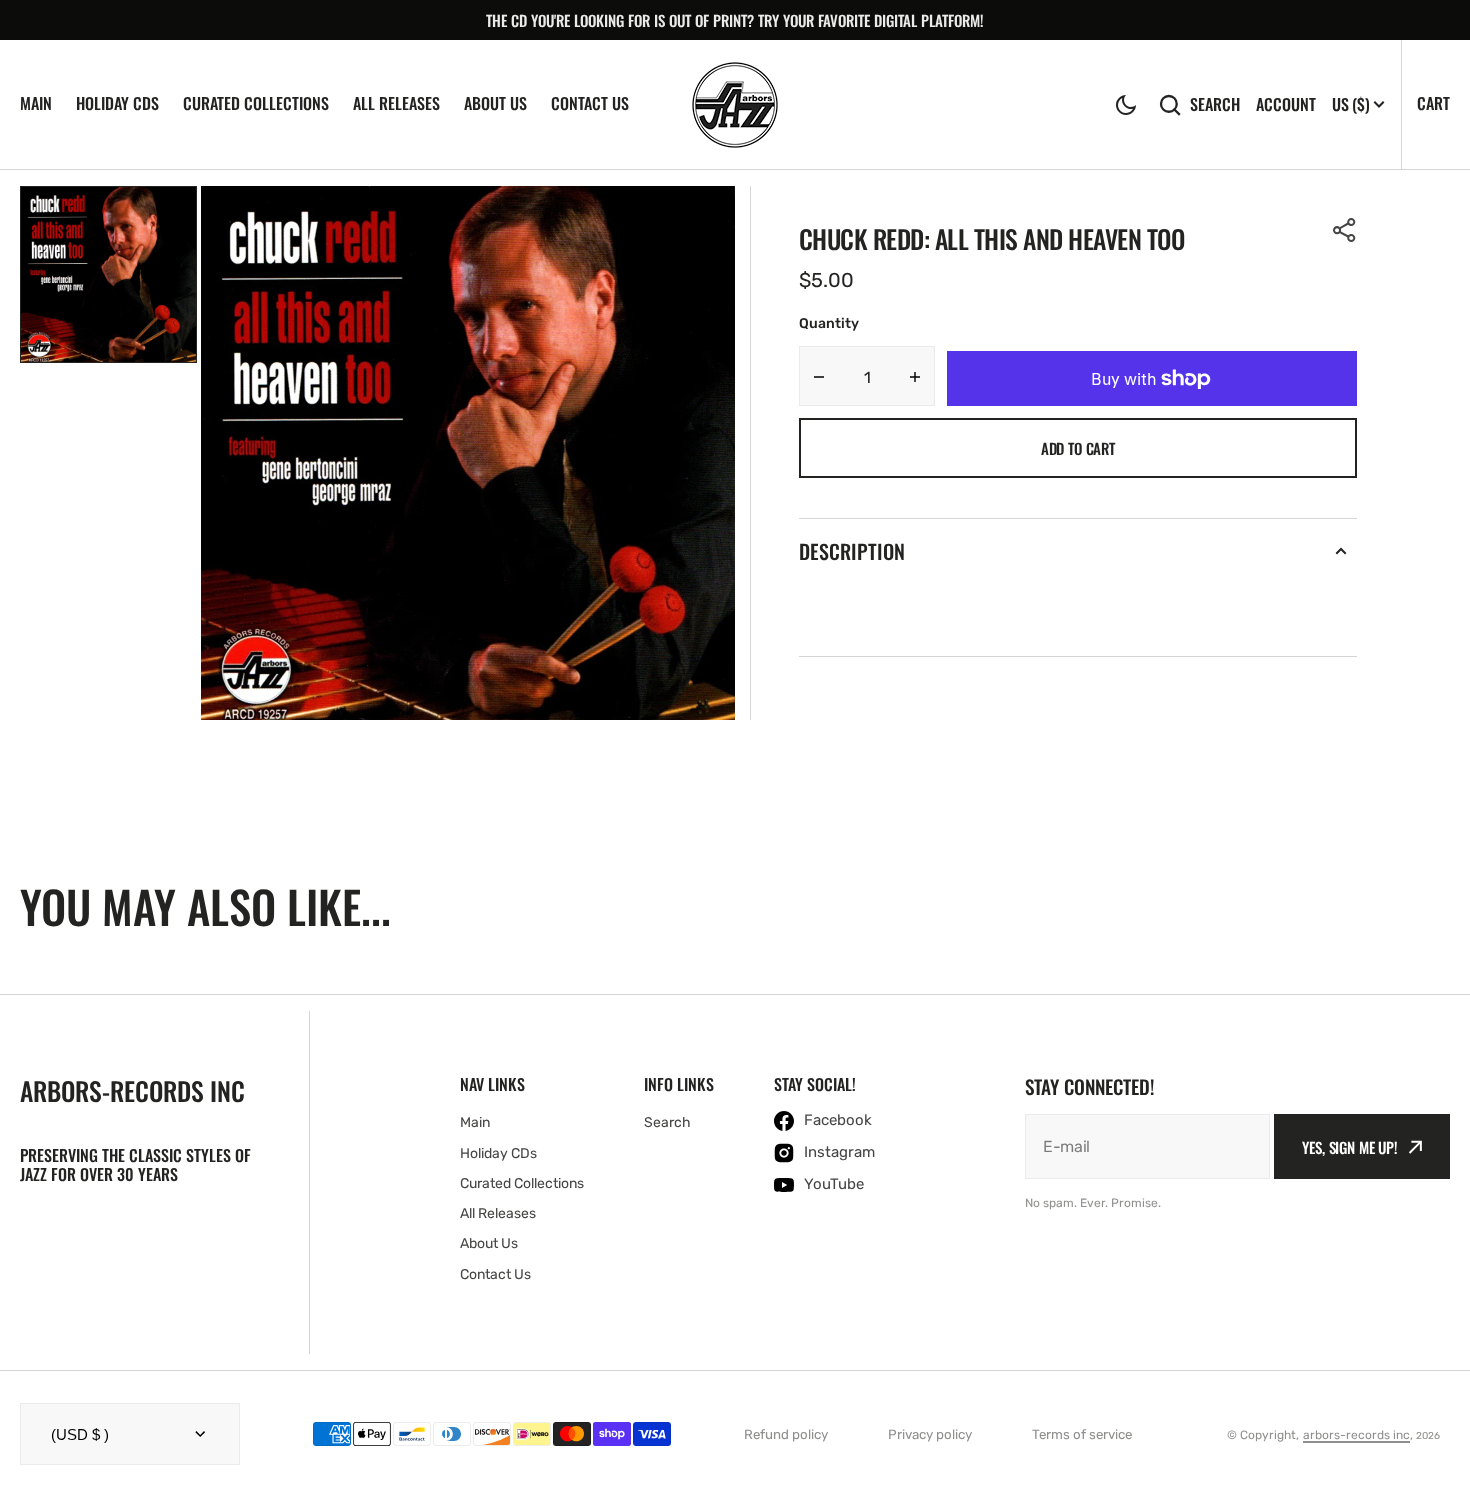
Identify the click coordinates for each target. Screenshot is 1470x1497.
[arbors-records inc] (735, 105)
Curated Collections (256, 103)
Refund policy (786, 1434)
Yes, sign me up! (1350, 1147)
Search (1215, 104)
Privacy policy (930, 1434)
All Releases (396, 103)
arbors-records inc (1356, 1435)
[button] (1126, 105)
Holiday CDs (117, 103)
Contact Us (590, 103)
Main (36, 103)
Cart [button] (1433, 103)
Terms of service (1082, 1434)
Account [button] (1286, 104)
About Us (495, 103)
